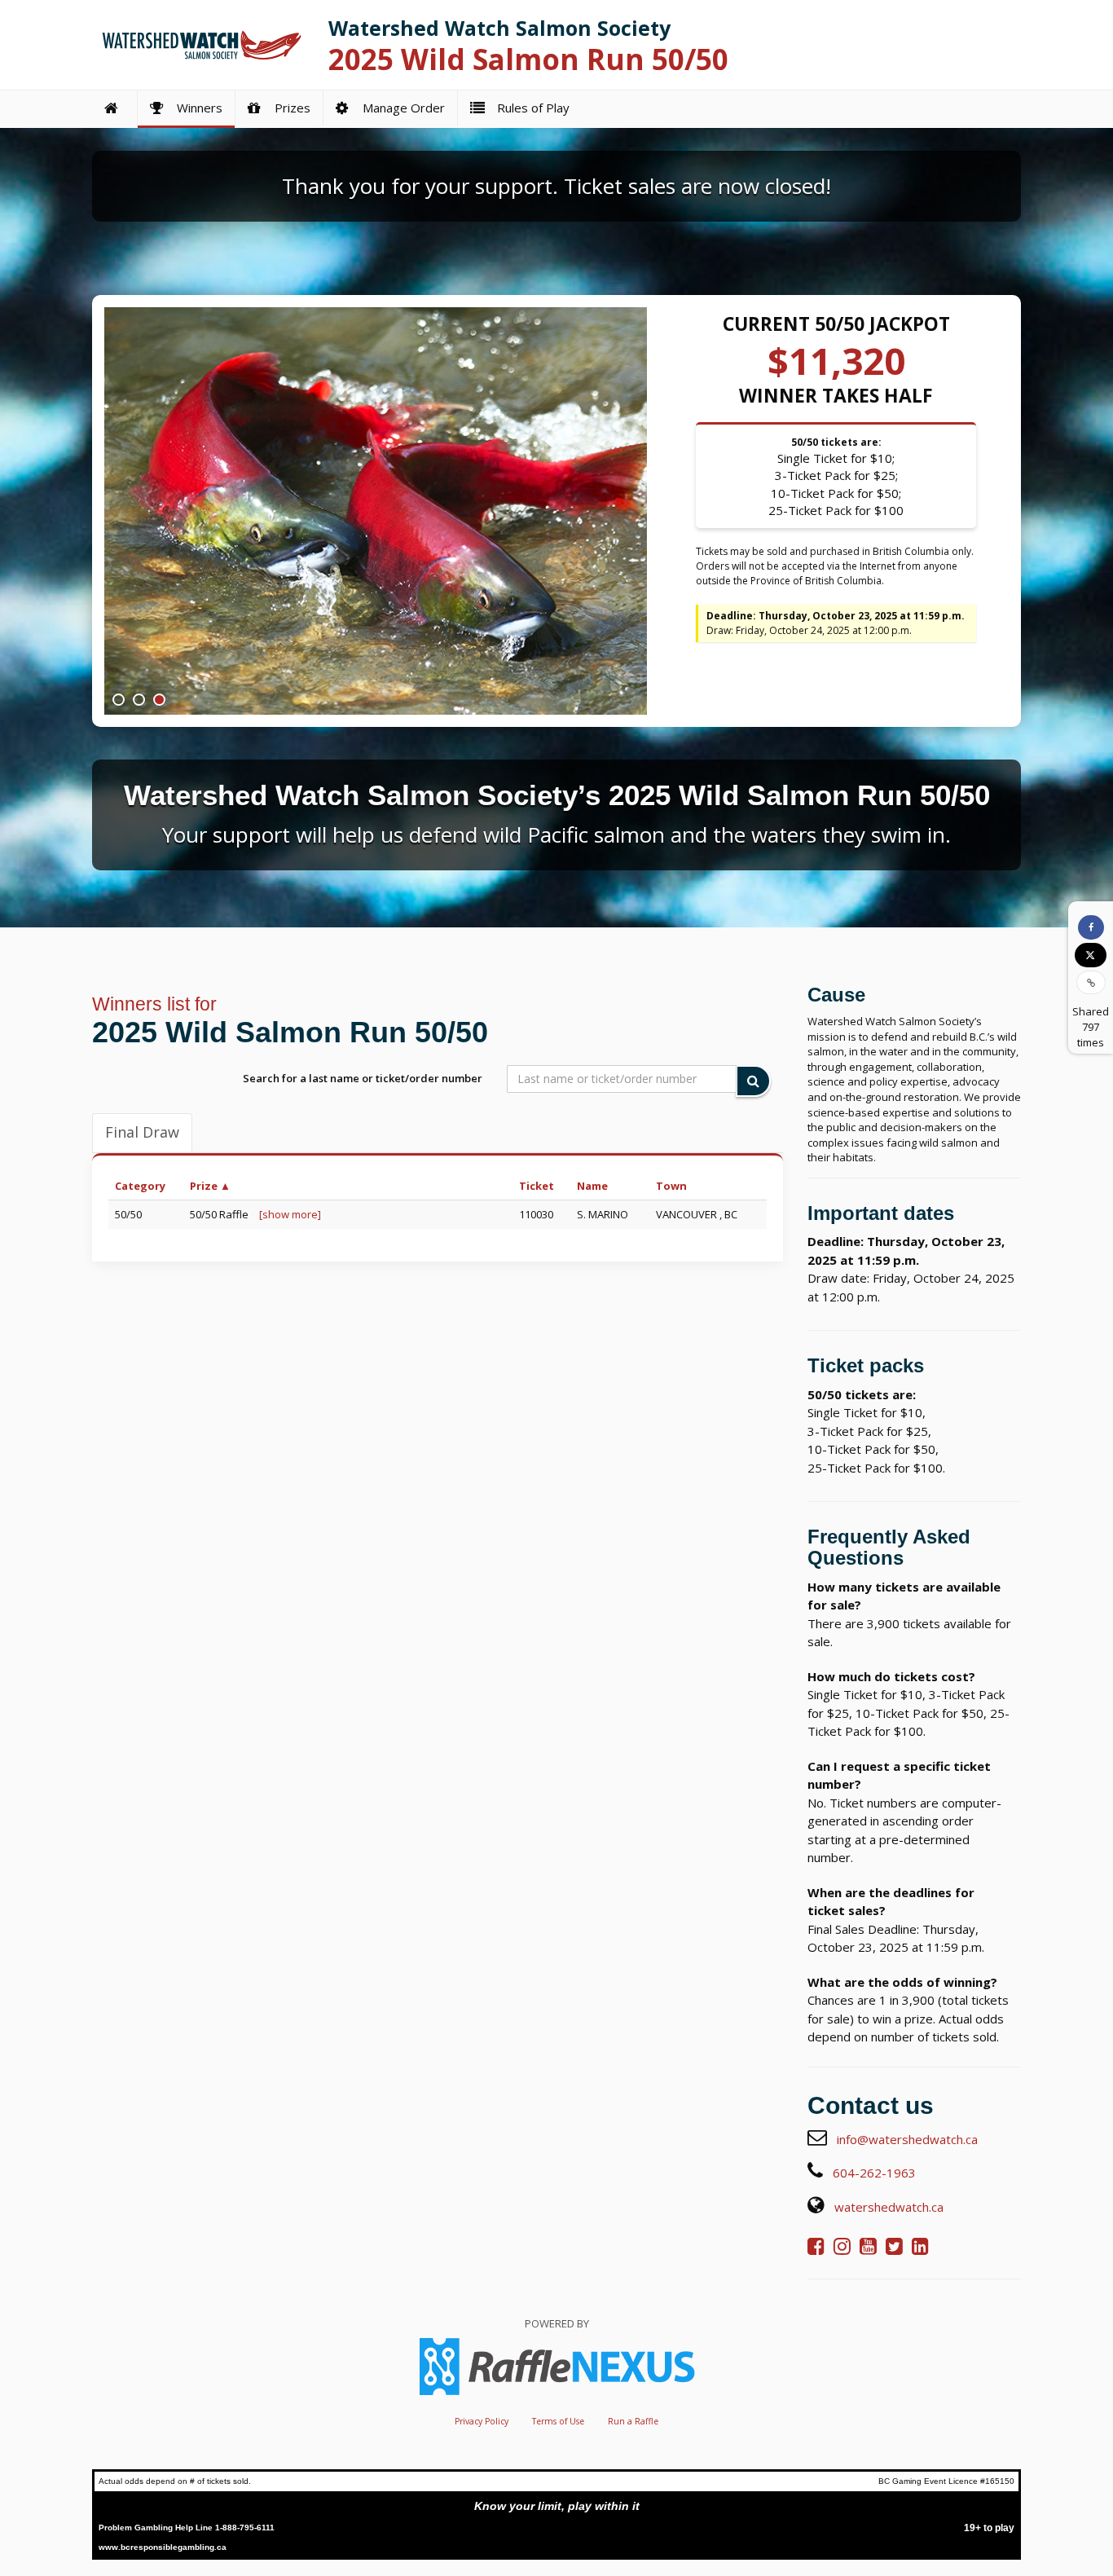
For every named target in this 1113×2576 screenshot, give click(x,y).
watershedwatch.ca (889, 2207)
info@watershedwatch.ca (907, 2139)
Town (671, 1186)
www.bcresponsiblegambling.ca (163, 2547)
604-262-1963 (874, 2173)
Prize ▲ (210, 1186)
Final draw (142, 1132)
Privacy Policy (482, 2421)
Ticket (537, 1186)
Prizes (289, 108)
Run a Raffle (633, 2421)
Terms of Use (558, 2421)
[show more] (290, 1214)
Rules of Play (530, 108)
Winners (196, 108)
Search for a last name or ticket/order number (363, 1078)
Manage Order (400, 108)
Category (140, 1186)
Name (592, 1186)
